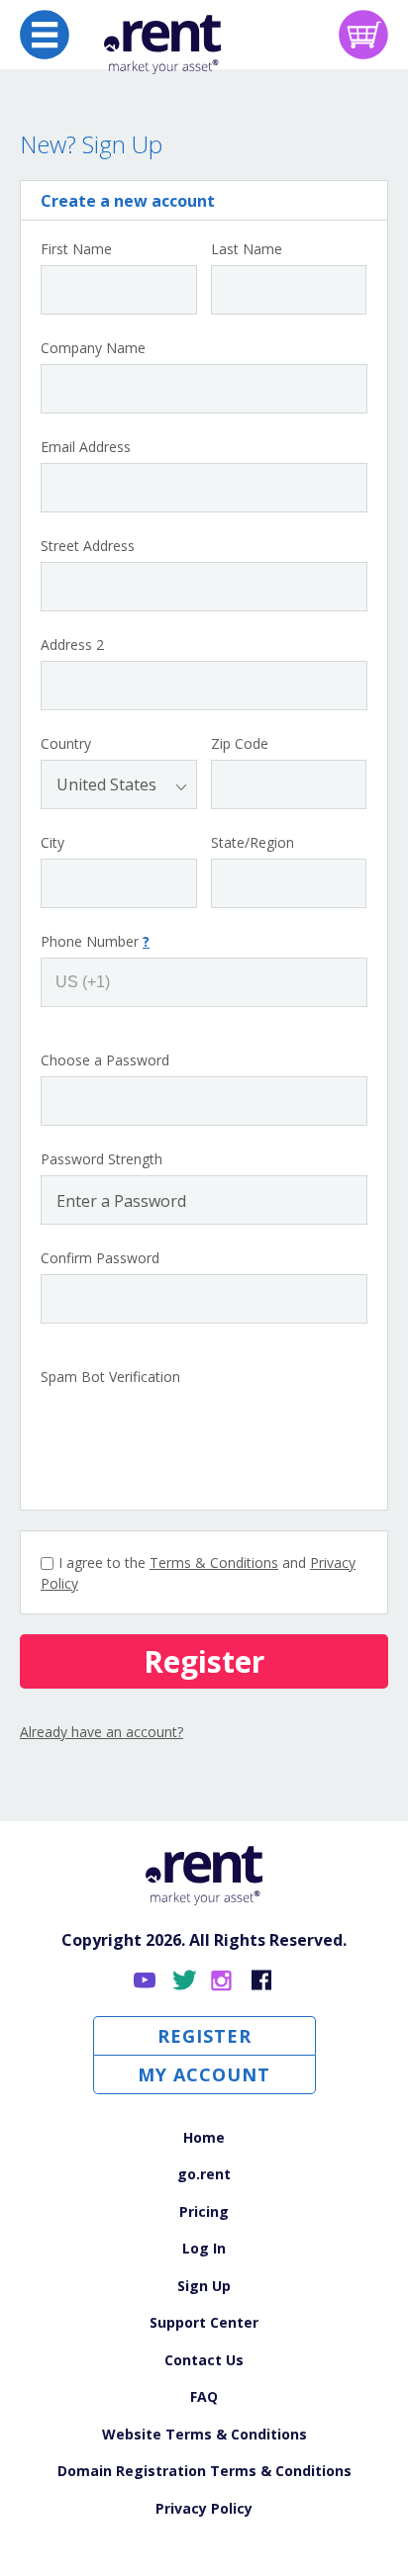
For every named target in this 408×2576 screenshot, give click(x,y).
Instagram (223, 1981)
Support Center (204, 2322)
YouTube (146, 1981)
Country (66, 744)
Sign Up (204, 2286)
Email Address (86, 447)
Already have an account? (102, 1732)
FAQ (204, 2396)
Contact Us (204, 2360)
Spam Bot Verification (110, 1377)
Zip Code (240, 744)
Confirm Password (100, 1258)
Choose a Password (105, 1060)
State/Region (253, 843)
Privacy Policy (204, 2508)
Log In (204, 2248)
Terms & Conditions (214, 1563)
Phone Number (95, 942)
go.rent (204, 2174)
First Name (76, 249)
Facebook (262, 1981)
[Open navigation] (45, 35)
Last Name (247, 249)
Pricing (204, 2211)
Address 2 (72, 645)
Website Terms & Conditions (204, 2434)
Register (204, 2036)
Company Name (93, 348)
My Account (204, 2074)
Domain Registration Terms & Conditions (204, 2471)
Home (204, 2137)
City (52, 843)
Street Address (88, 546)
